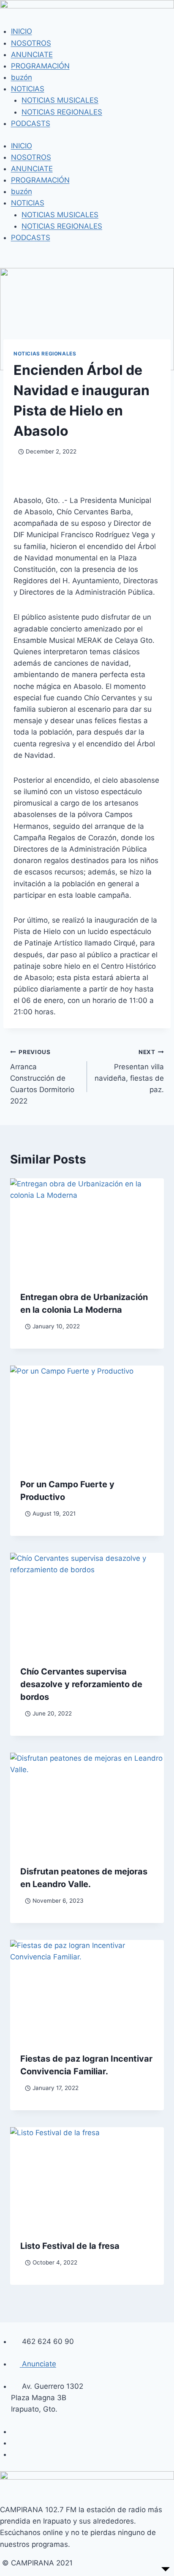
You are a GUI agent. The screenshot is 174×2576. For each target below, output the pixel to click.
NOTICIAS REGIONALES (62, 112)
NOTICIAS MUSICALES (60, 100)
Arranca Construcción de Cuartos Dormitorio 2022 (42, 1077)
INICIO (22, 31)
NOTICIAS (28, 89)
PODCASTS (31, 123)
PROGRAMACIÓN (40, 66)
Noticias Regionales (45, 354)
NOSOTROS (31, 43)
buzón (22, 77)
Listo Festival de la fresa (70, 2246)
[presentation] (87, 1230)
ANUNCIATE (32, 55)
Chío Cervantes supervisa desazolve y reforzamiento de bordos (81, 1684)
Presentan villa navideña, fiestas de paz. (129, 1071)
